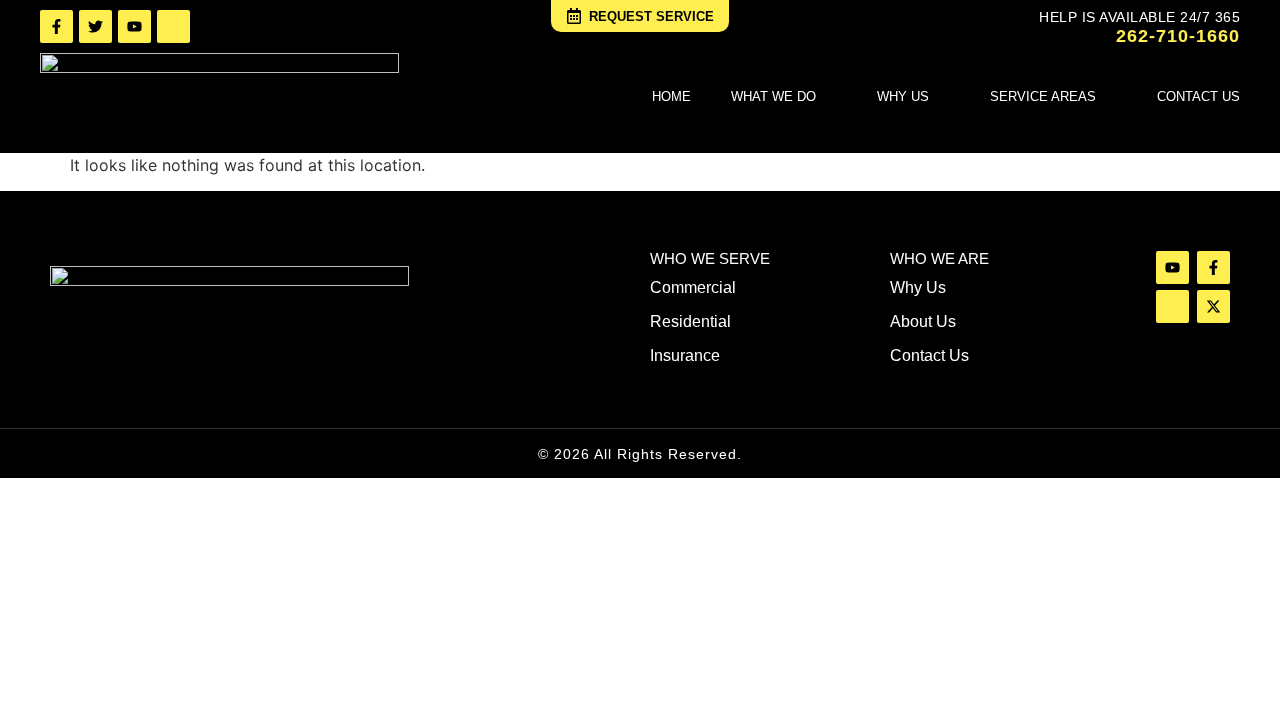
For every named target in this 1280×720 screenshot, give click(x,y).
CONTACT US (1198, 96)
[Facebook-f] (56, 26)
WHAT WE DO (773, 96)
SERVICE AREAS (1043, 96)
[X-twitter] (1213, 306)
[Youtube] (134, 26)
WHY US (903, 96)
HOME (671, 96)
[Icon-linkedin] (173, 26)
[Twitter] (95, 26)
